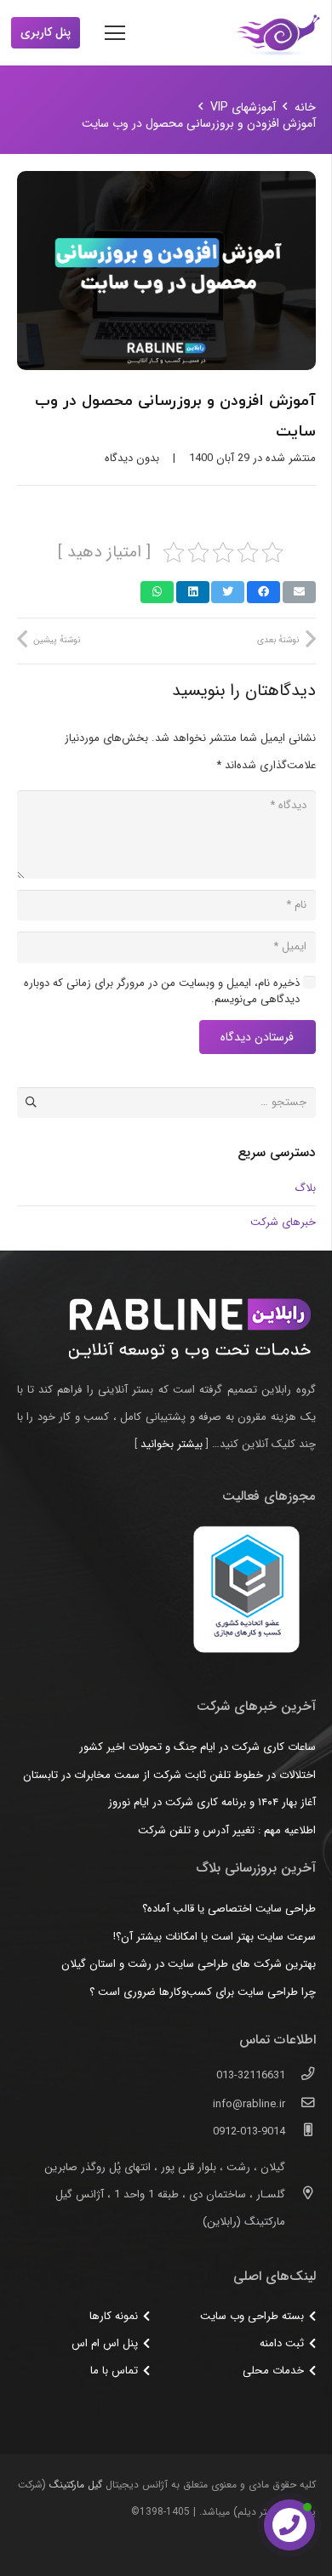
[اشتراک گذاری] (263, 592)
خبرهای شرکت (283, 1222)
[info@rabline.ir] (300, 2105)
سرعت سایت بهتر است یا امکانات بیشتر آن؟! (215, 1937)
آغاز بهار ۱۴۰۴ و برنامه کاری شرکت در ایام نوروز (212, 1802)
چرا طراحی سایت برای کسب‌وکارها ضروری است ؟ (203, 1992)
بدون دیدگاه (132, 458)
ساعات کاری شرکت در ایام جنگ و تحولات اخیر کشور (197, 1747)
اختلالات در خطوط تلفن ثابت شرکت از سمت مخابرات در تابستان (169, 1775)
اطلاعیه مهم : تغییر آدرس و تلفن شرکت (227, 1830)
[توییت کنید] (228, 592)
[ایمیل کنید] (299, 592)
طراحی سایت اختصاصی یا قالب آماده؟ (229, 1909)
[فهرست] (115, 33)
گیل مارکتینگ (76, 2485)
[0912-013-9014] (300, 2132)
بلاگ (305, 1188)
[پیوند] (278, 33)
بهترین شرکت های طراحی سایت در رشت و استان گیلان (189, 1964)
